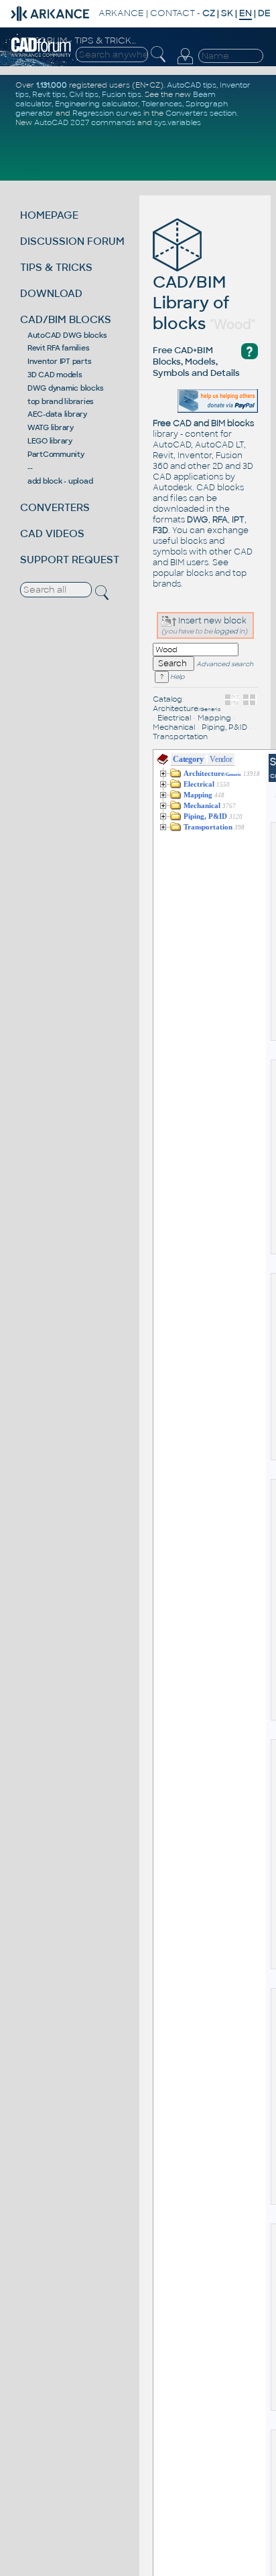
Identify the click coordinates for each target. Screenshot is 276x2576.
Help (177, 677)
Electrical (174, 718)
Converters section (201, 113)
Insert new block (211, 621)
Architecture (187, 708)
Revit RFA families (59, 348)
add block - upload (60, 481)
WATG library (51, 427)
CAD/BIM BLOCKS (66, 319)
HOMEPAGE (49, 215)
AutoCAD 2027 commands (85, 122)
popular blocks (183, 573)
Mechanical (174, 727)
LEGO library (50, 441)
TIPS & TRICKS (56, 267)
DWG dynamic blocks (66, 388)
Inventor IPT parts (60, 361)
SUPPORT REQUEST (70, 560)
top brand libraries (61, 401)
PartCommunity (56, 454)
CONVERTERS (55, 507)
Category (188, 759)
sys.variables (178, 122)
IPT (238, 520)
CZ (209, 13)
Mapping (214, 718)
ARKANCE (121, 13)
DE (264, 13)
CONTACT (172, 13)
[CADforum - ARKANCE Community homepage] (41, 55)
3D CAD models (55, 375)
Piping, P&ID (224, 727)
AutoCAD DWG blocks (67, 335)
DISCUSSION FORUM (72, 241)
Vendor (221, 759)
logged (226, 631)
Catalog (167, 699)
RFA (220, 520)
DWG (198, 520)
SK (227, 13)
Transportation (180, 736)
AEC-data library (57, 414)
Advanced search (225, 664)
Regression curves (107, 113)
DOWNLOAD (51, 293)
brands (167, 584)
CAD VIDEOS (52, 533)
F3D (160, 530)
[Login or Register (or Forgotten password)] (185, 64)
